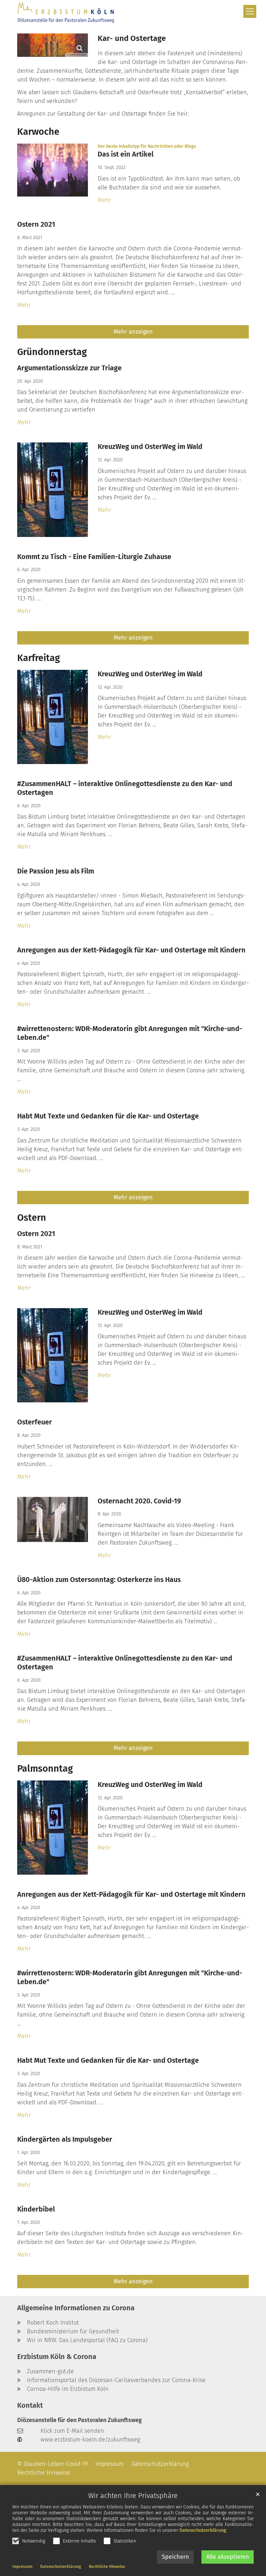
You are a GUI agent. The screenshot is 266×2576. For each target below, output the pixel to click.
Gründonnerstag (52, 352)
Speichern (175, 2557)
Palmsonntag (45, 1769)
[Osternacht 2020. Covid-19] (53, 1519)
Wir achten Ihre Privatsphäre (133, 2496)
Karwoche (38, 132)
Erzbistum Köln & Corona (57, 2357)
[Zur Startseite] (66, 13)
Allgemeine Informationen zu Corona (76, 2308)
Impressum (22, 2567)
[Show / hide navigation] (250, 11)
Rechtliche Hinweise (107, 2567)
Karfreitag (39, 658)
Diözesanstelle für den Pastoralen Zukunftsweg (79, 2420)
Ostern (32, 1218)
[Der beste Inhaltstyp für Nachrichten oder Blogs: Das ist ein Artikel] (53, 170)
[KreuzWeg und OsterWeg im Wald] (53, 490)
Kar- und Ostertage (132, 38)
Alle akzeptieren (228, 2557)
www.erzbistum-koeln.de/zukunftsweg (90, 2440)
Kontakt (30, 2405)
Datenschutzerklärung (203, 2530)
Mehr (104, 200)
